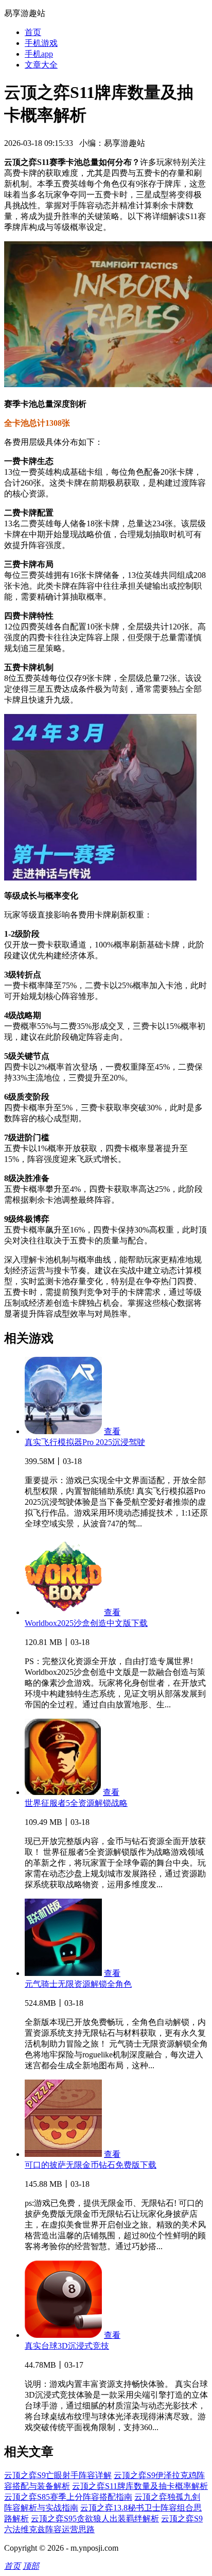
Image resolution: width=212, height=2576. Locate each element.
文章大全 (41, 65)
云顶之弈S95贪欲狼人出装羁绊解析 (95, 2519)
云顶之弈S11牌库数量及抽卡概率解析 (140, 2486)
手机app (39, 54)
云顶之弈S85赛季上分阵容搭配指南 (68, 2497)
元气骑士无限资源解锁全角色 (78, 1984)
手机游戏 (41, 43)
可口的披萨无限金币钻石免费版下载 (91, 2165)
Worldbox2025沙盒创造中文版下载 (86, 1623)
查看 (112, 1431)
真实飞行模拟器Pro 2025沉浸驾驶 (85, 1442)
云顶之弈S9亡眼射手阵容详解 (58, 2475)
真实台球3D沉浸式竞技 (67, 2346)
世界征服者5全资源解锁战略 (76, 1803)
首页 (33, 32)
